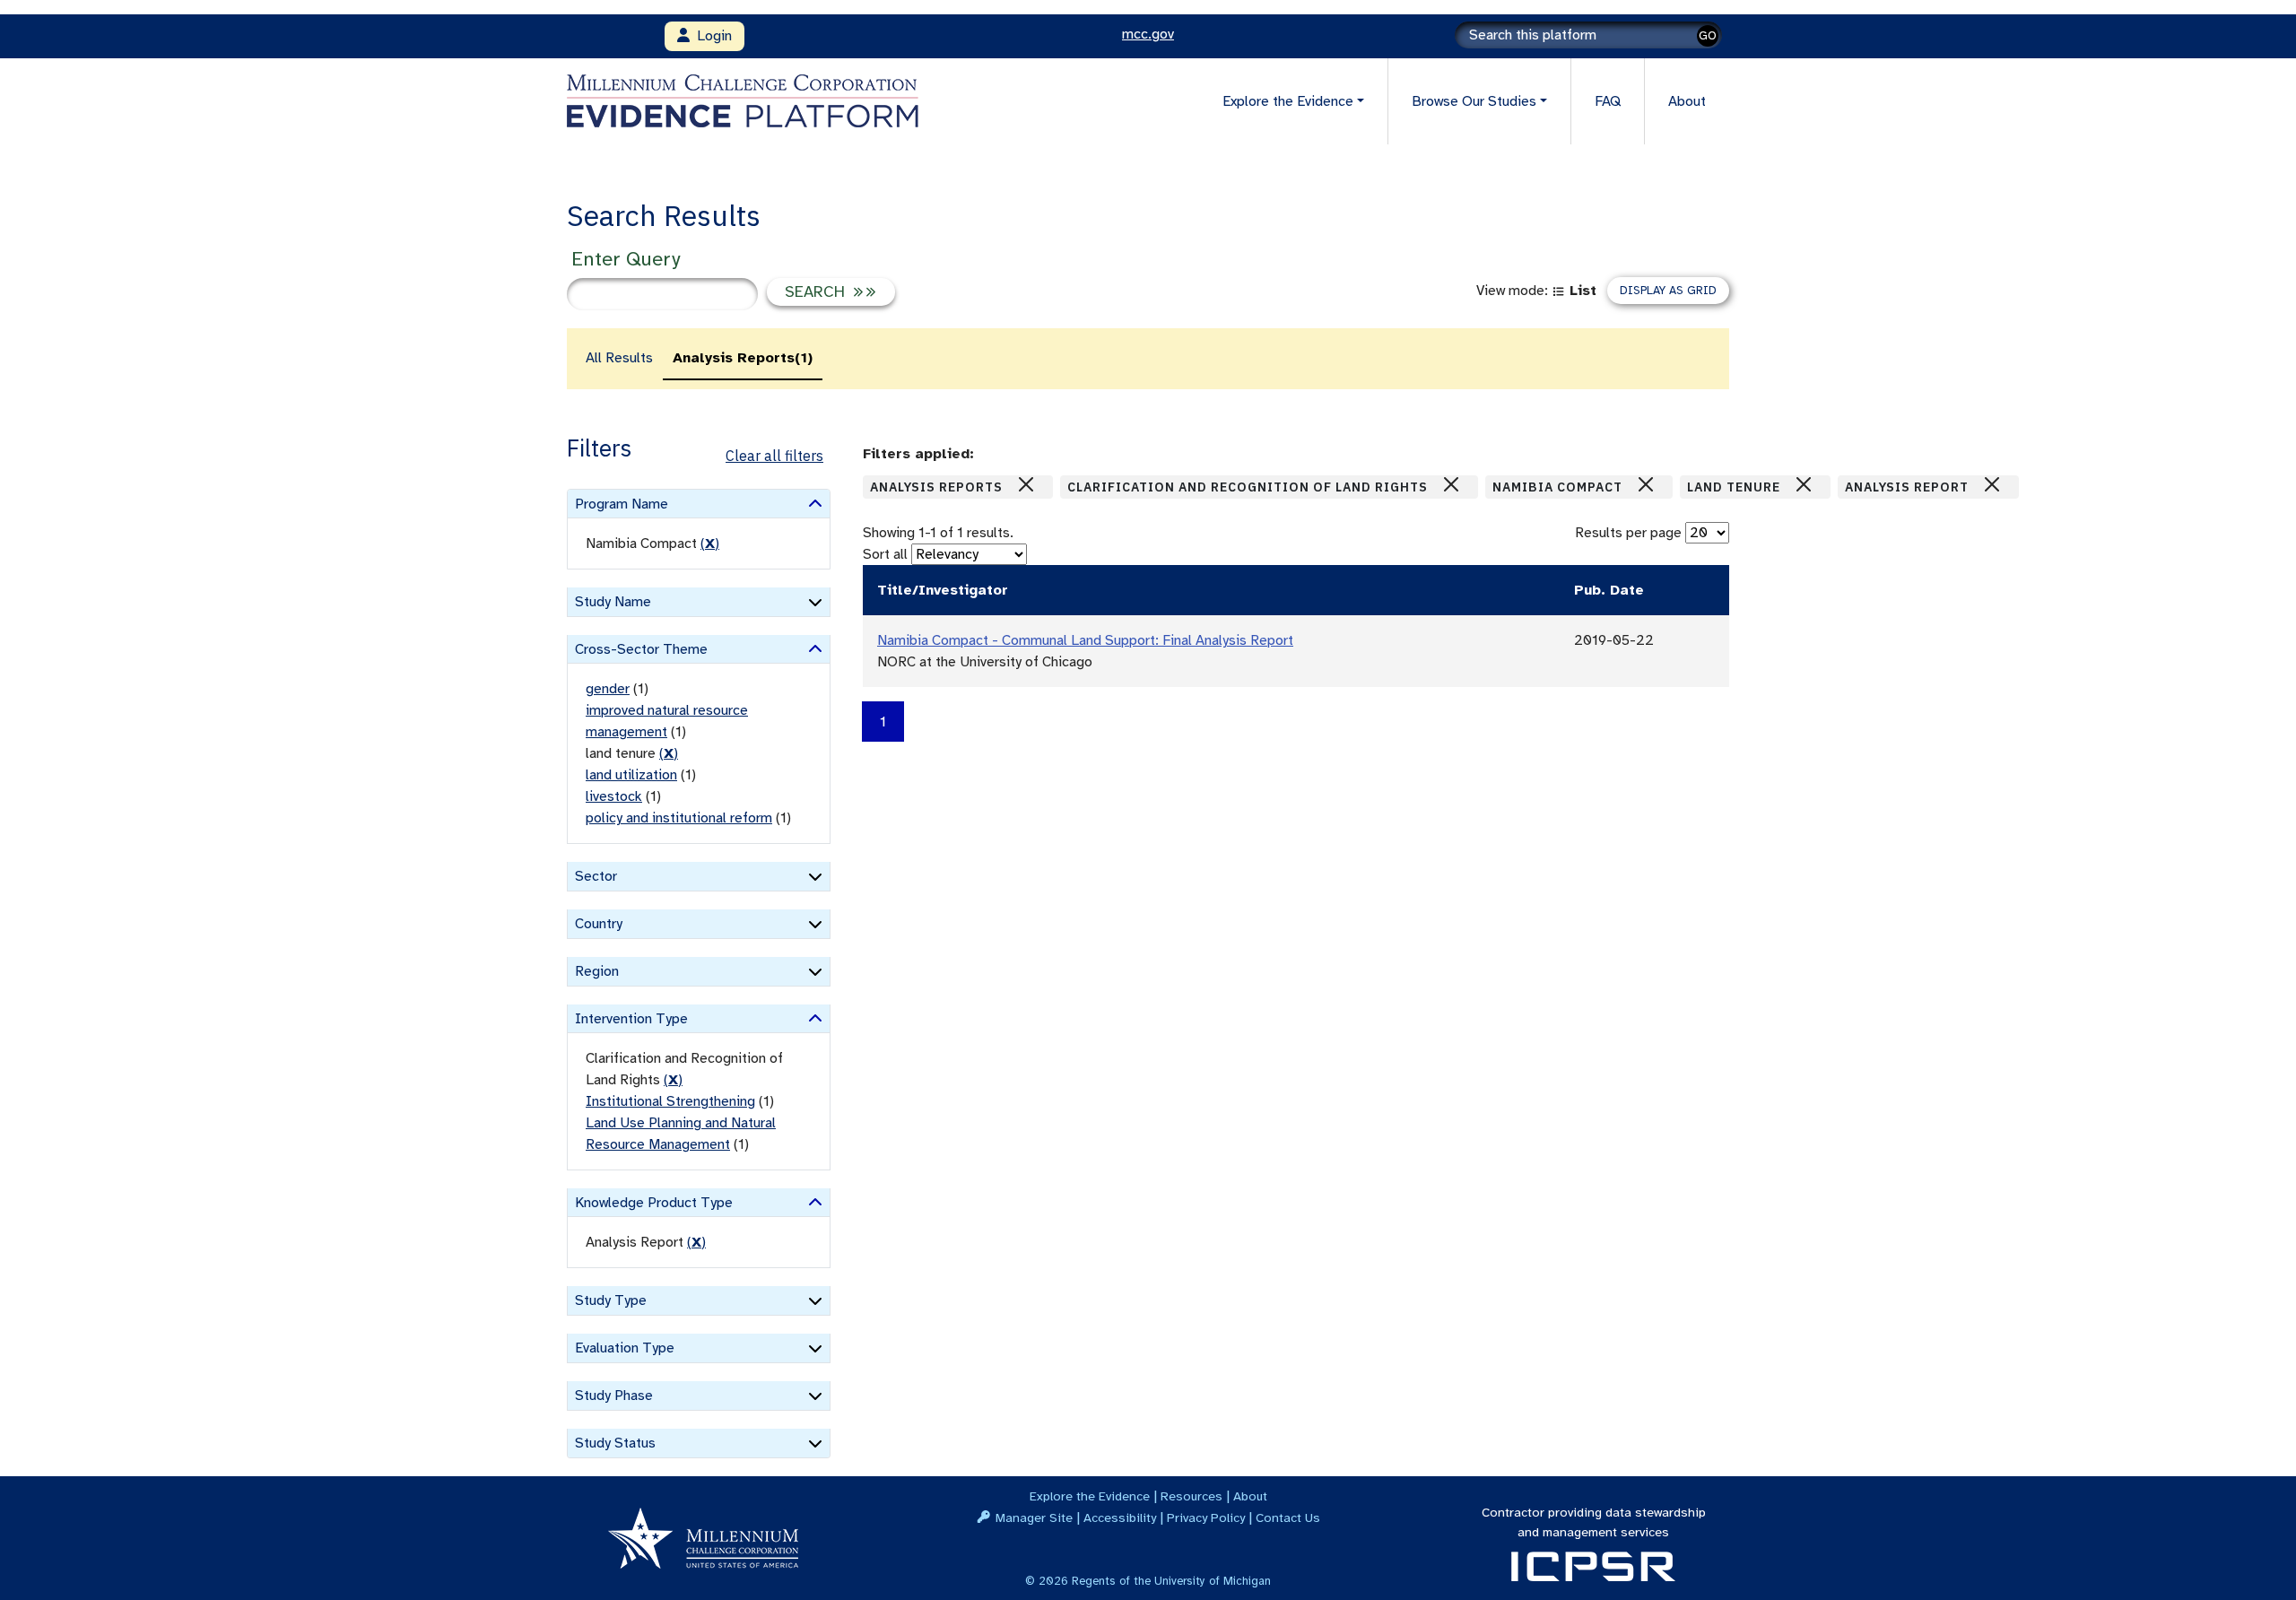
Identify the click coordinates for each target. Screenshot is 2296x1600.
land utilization (631, 775)
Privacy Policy (1206, 1517)
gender (608, 689)
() (710, 543)
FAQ (1608, 101)
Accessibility (1120, 1517)
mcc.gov (1148, 34)
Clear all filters (774, 456)
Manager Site (1034, 1517)
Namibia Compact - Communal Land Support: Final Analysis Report (1085, 640)
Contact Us (1288, 1517)
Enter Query (626, 259)
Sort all (885, 554)
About (1687, 101)
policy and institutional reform (679, 818)
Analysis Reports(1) (743, 358)
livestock (614, 796)
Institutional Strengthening (670, 1101)
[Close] (1026, 484)
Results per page (1628, 533)
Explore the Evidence (1090, 1496)
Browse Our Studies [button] (1474, 101)
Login (711, 36)
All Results (619, 358)
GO (1708, 35)
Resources (1191, 1496)
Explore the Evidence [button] (1288, 101)
